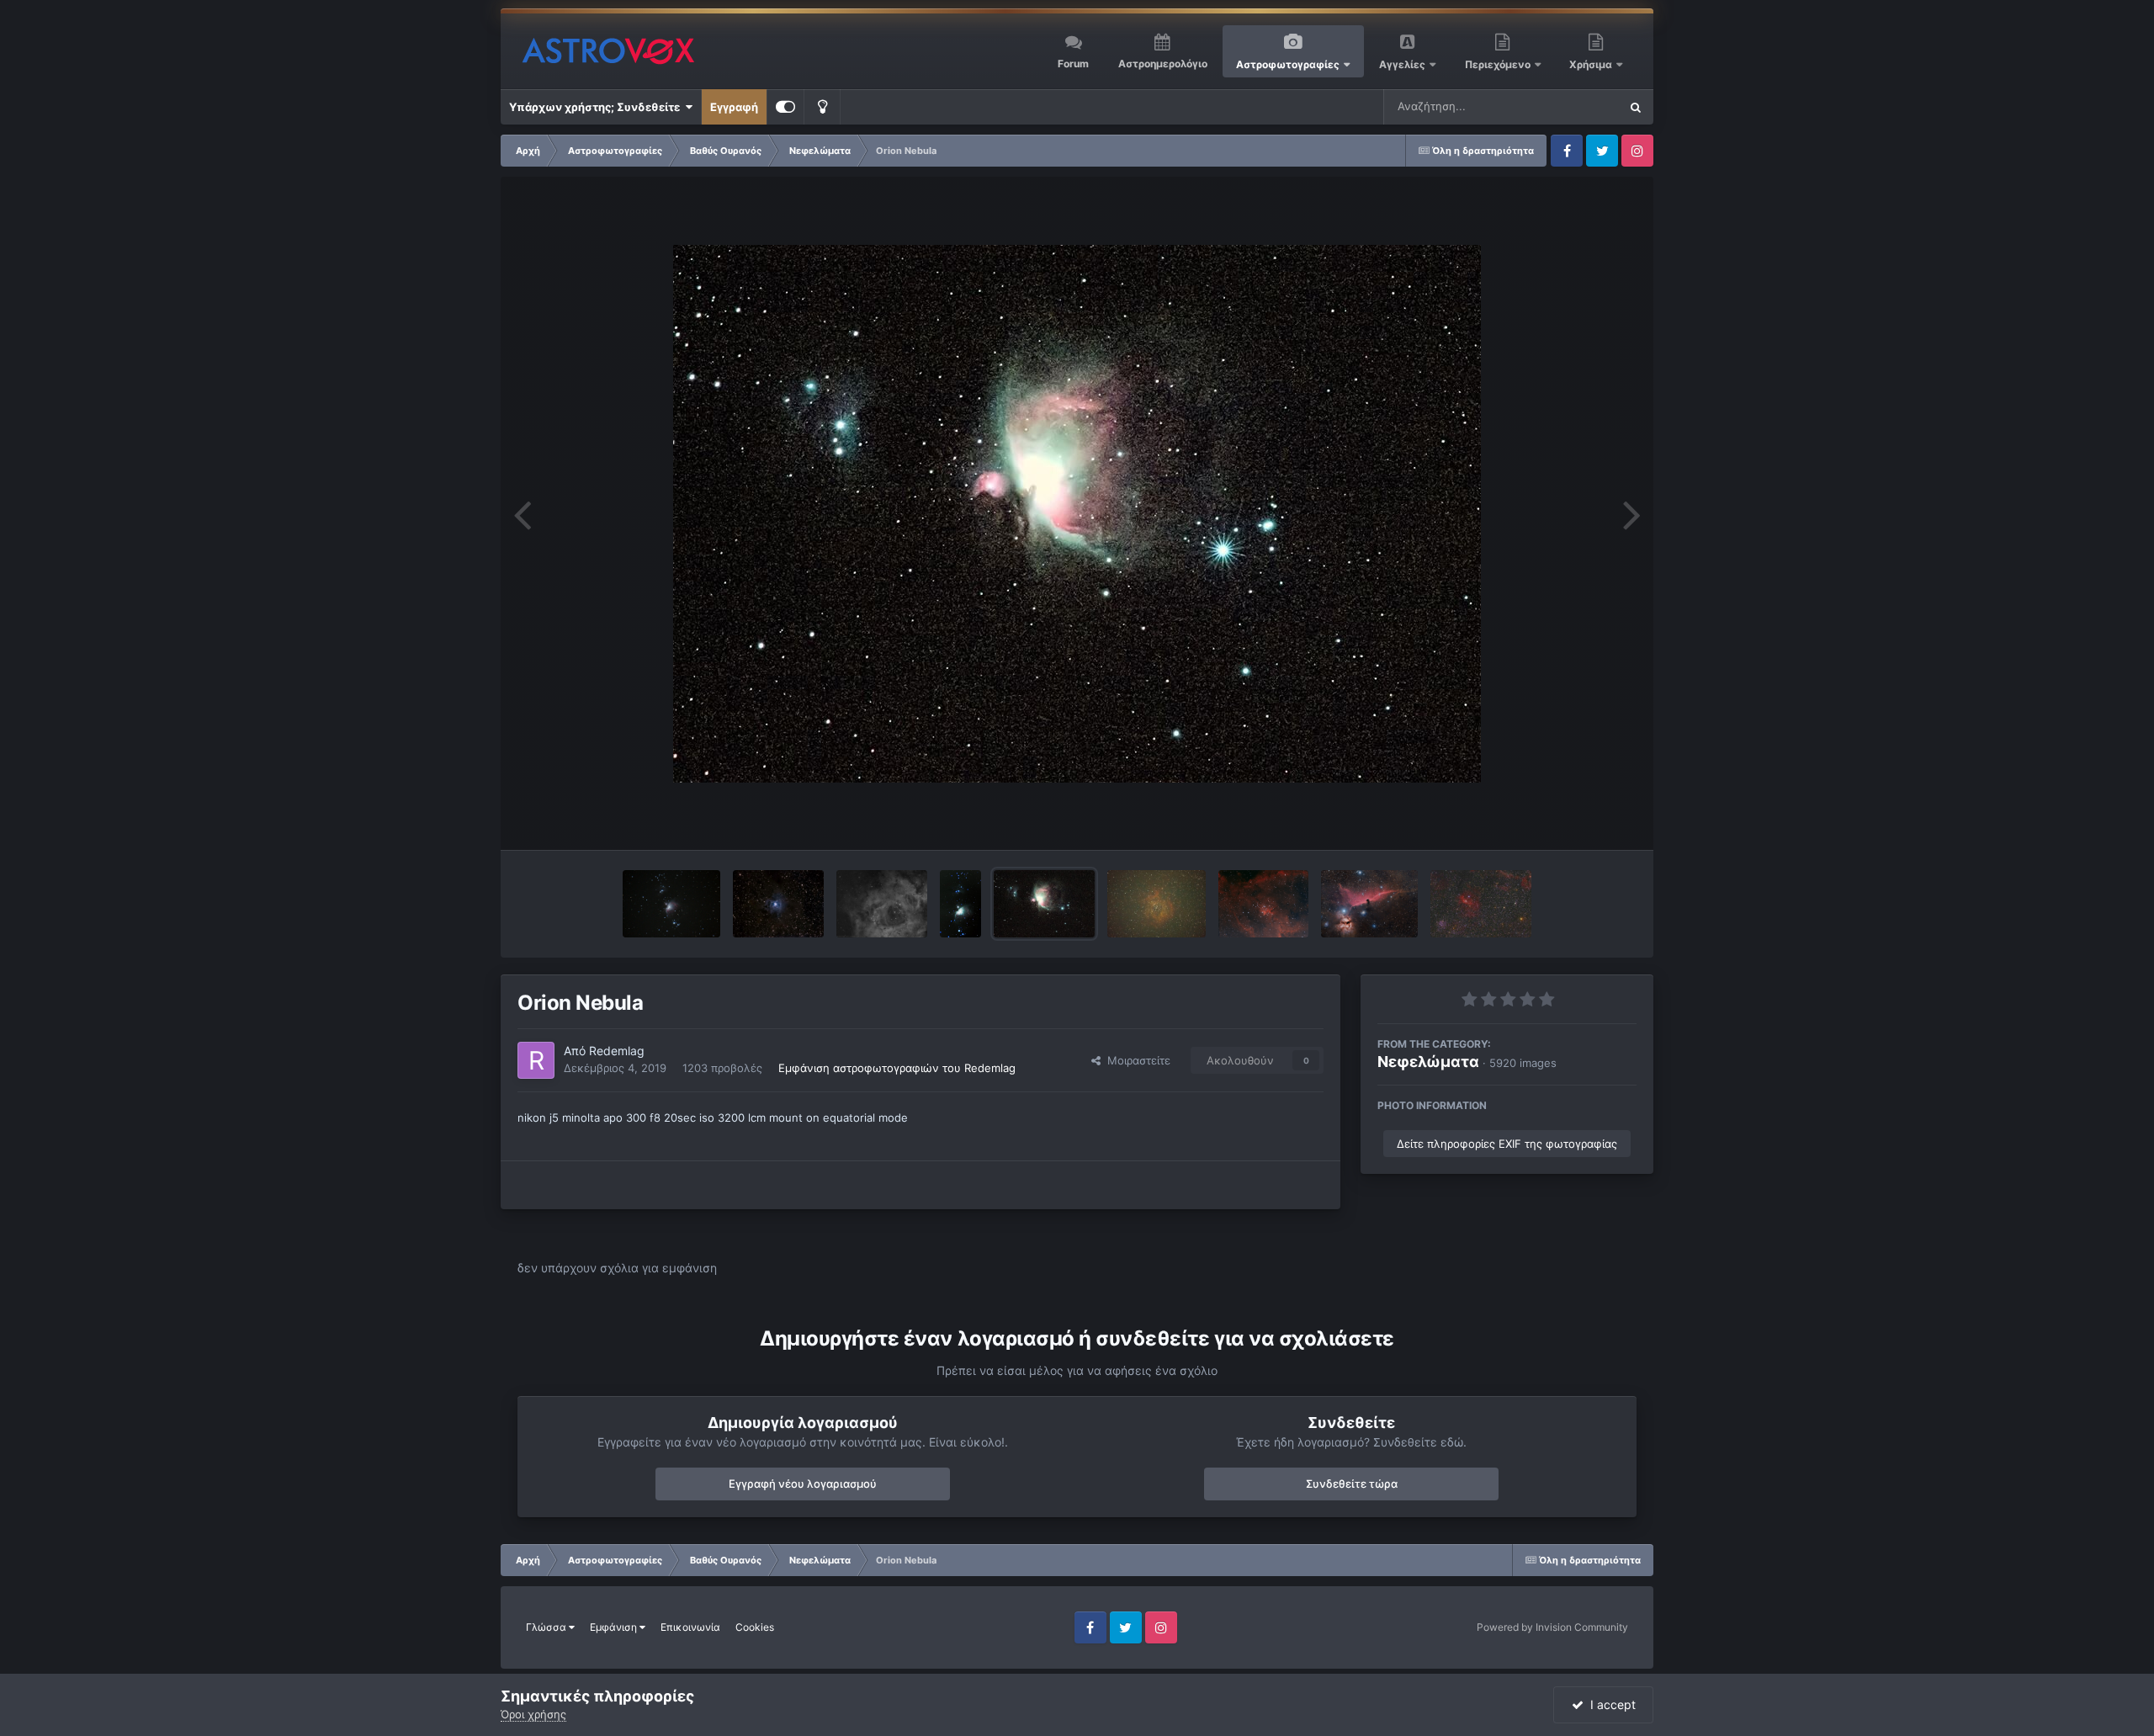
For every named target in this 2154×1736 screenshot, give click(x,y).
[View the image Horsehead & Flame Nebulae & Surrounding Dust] (1369, 904)
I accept (1610, 1704)
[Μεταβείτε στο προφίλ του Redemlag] (536, 1060)
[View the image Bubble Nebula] (1481, 904)
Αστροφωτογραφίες (1288, 64)
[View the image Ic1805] (1263, 904)
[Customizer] (785, 107)
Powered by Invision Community (1552, 1627)
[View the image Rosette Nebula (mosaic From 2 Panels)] (882, 904)
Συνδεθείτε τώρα (1352, 1484)
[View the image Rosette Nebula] (1157, 904)
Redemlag (617, 1051)
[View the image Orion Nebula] (1044, 904)
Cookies (755, 1627)
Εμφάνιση (615, 1627)
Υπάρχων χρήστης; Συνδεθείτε (597, 107)
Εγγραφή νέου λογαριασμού (803, 1484)
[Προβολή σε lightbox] (1077, 514)
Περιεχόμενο (1499, 64)
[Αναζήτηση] (1636, 107)
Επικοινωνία (690, 1627)
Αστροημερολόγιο (1163, 64)
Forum (1073, 64)
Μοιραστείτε (1135, 1060)
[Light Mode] (822, 107)
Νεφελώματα (1428, 1062)
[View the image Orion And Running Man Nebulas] (672, 904)
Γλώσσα (547, 1627)
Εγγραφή (734, 107)
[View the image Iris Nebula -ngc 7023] (778, 904)
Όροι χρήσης (533, 1714)
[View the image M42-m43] (960, 904)
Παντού (1577, 106)
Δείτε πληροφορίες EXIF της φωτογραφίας (1507, 1144)
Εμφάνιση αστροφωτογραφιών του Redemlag (897, 1068)
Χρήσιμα (1592, 64)
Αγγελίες (1402, 64)
